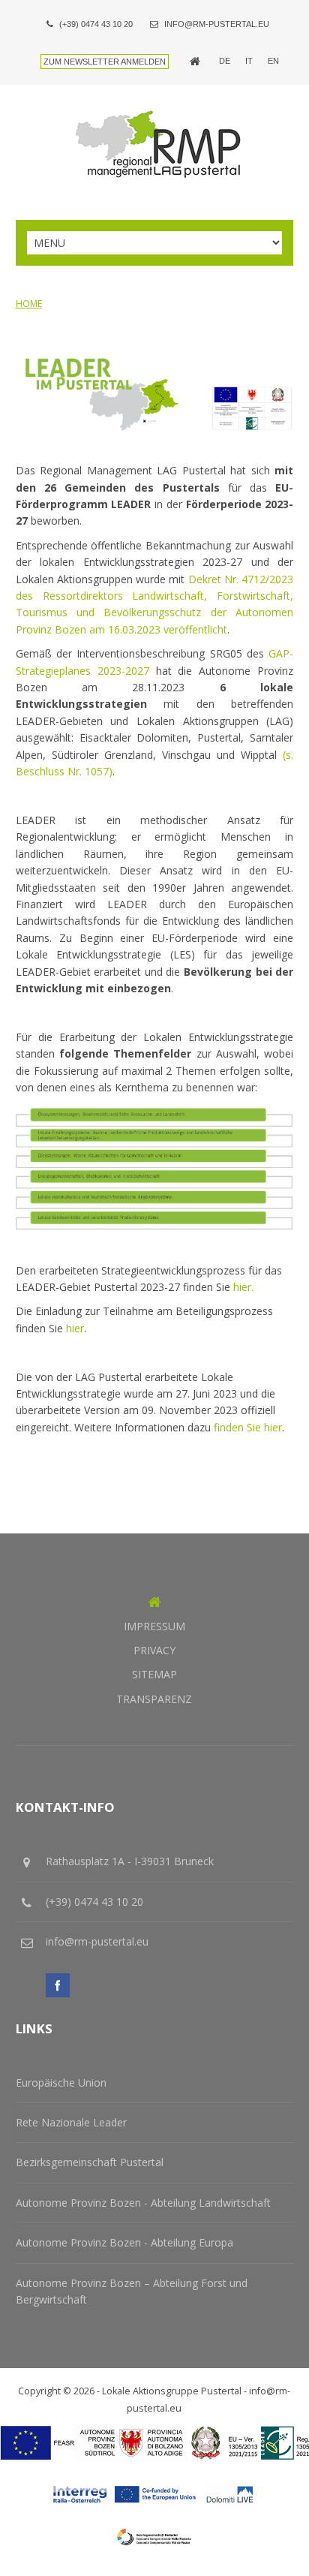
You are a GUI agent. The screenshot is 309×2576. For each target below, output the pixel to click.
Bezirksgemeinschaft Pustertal (90, 2162)
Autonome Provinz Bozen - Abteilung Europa (124, 2242)
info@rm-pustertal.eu (217, 24)
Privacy (154, 1650)
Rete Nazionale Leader (71, 2122)
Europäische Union (61, 2082)
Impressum (154, 1626)
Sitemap (154, 1674)
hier (75, 1328)
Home (29, 304)
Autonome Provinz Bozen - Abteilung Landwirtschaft (143, 2203)
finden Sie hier (248, 1427)
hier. (243, 1287)
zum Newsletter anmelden (105, 62)
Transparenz (154, 1699)
